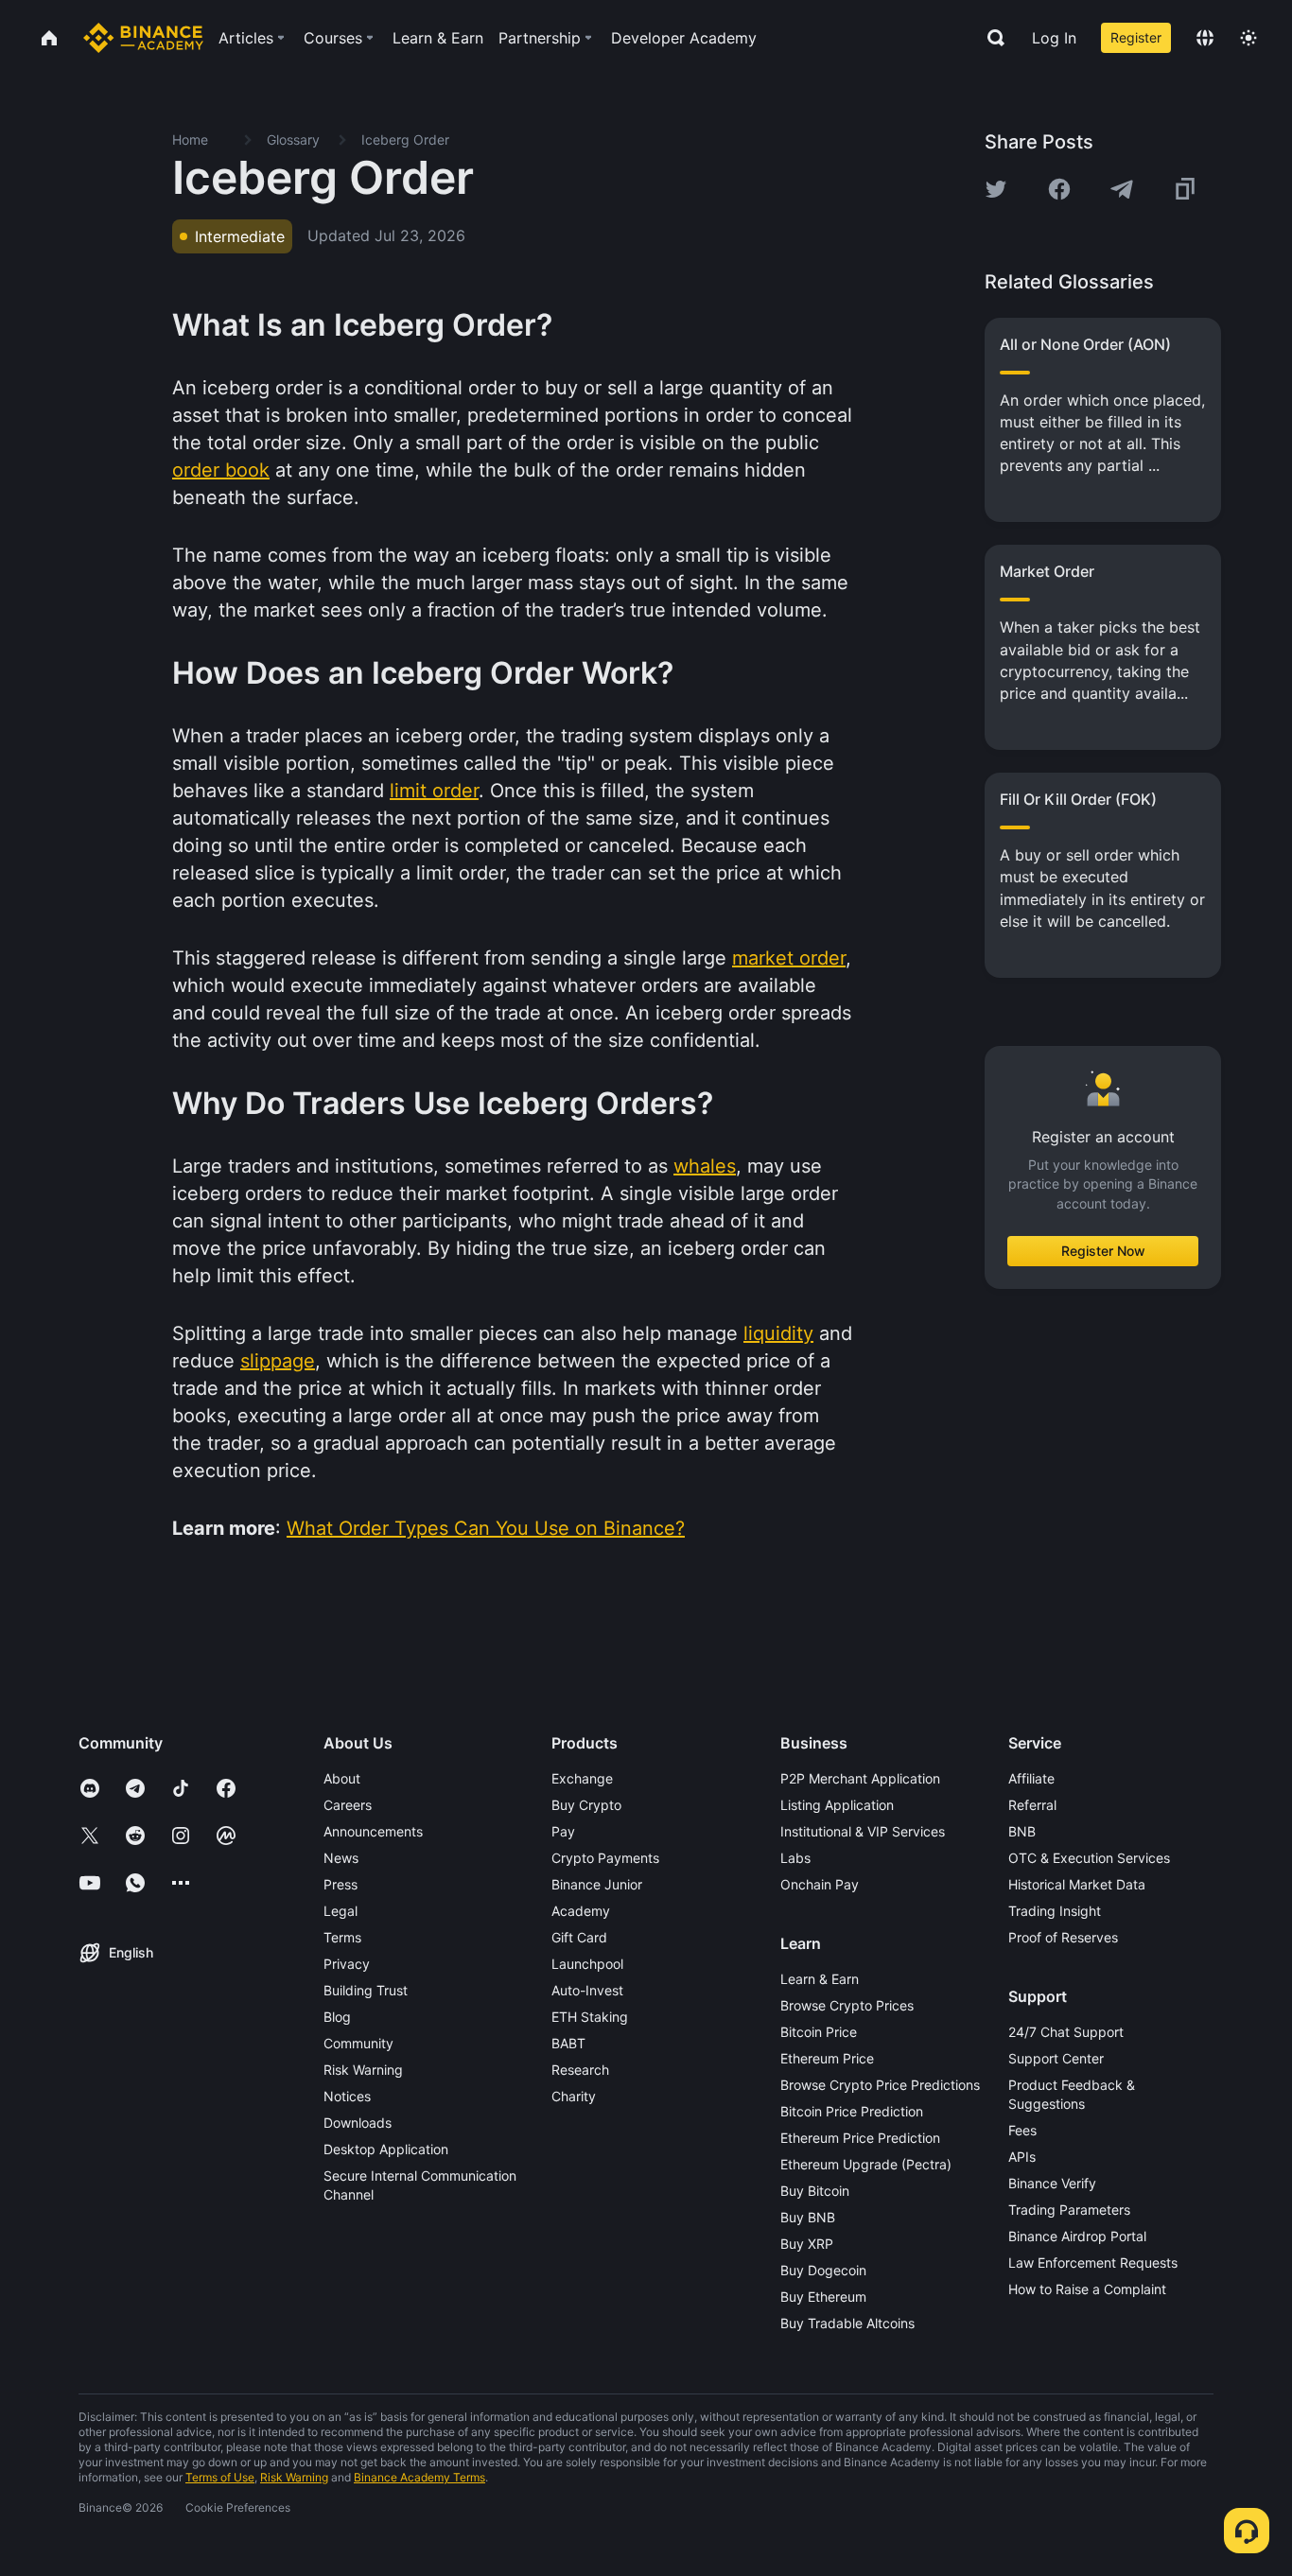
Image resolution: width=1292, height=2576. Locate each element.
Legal (340, 1911)
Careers (348, 1805)
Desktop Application (386, 2149)
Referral (1032, 1805)
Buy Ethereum (823, 2297)
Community (358, 2043)
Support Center (1056, 2058)
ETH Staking (590, 2017)
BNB (1022, 1831)
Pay (563, 1831)
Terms (342, 1937)
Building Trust (366, 1990)
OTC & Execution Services (1089, 1858)
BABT (568, 2043)
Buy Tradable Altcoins (847, 2323)
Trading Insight (1055, 1911)
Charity (574, 2096)
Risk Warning (363, 2070)
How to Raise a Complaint (1087, 2289)
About (342, 1778)
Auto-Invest (587, 1990)
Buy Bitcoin (815, 2191)
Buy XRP (807, 2244)
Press (340, 1884)
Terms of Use (220, 2477)
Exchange (582, 1778)
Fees (1022, 2130)
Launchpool (587, 1964)
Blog (337, 2017)
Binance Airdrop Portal (1077, 2236)
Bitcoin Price (819, 2032)
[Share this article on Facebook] (1059, 189)
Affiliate (1031, 1778)
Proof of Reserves (1063, 1937)
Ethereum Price (827, 2058)
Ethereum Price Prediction (860, 2138)
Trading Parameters (1069, 2210)
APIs (1022, 2157)
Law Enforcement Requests (1093, 2263)
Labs (795, 1858)
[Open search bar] (990, 38)
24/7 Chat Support (1066, 2032)
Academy (581, 1911)
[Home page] (143, 38)
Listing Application (837, 1805)
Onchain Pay (820, 1884)
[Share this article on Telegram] (1122, 189)
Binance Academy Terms (419, 2477)
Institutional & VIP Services (863, 1831)
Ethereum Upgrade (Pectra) (866, 2164)
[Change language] (1205, 38)
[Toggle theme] (1248, 38)
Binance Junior (597, 1884)
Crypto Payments (605, 1858)
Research (580, 2070)
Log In (1054, 38)
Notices (347, 2096)
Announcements (373, 1831)
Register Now (1103, 1251)
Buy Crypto (586, 1805)
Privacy (347, 1964)
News (341, 1858)
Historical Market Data (1077, 1884)
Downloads (358, 2123)
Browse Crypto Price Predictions (880, 2085)
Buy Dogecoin (823, 2270)
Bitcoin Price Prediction (852, 2111)
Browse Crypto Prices (847, 2005)
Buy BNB (808, 2217)
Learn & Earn (820, 1979)
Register (1136, 37)
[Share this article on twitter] (996, 189)
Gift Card (579, 1937)
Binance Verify (1052, 2183)
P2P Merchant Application (860, 1778)
